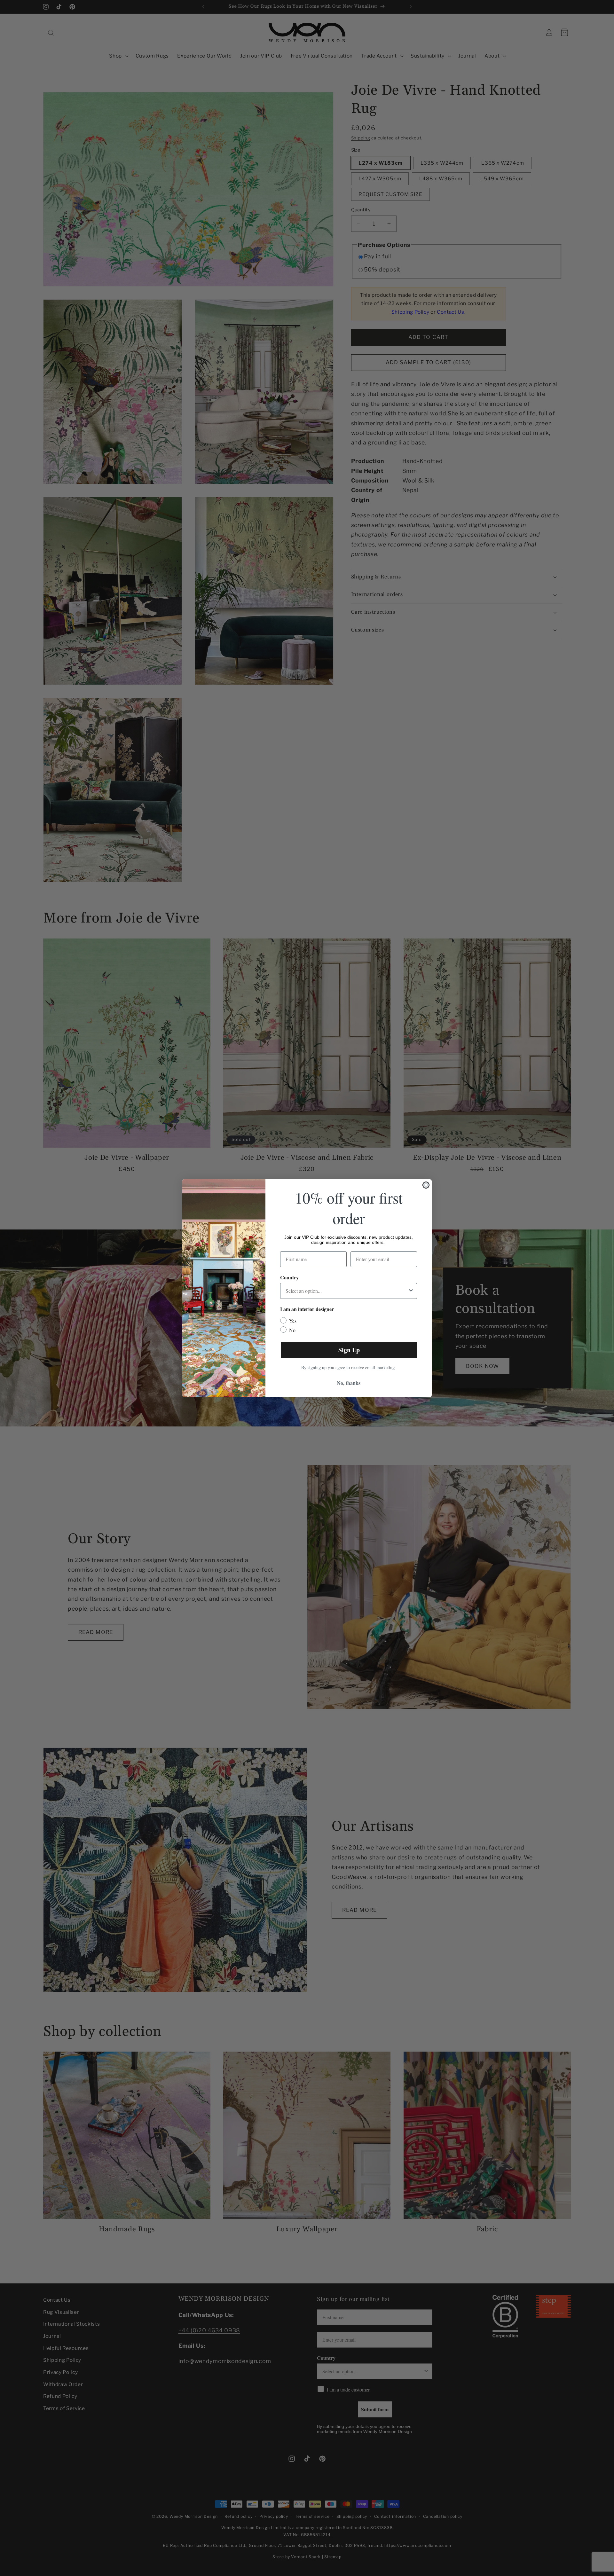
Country (289, 1277)
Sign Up (349, 1350)
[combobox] (347, 1291)
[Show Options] (411, 1291)
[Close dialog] (426, 1185)
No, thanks (349, 1383)
